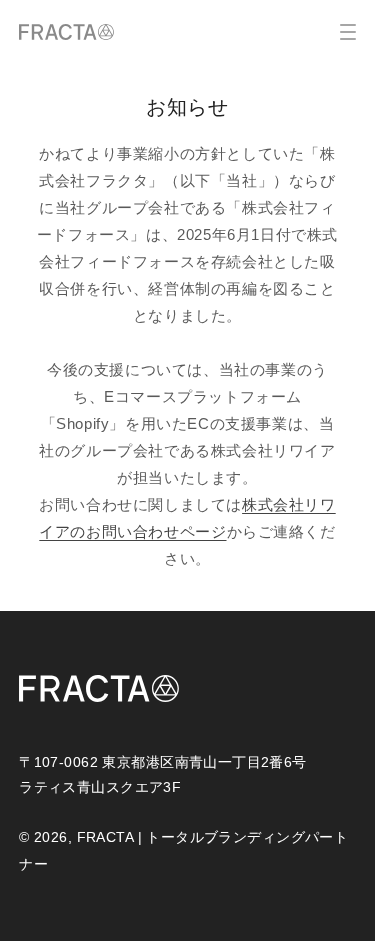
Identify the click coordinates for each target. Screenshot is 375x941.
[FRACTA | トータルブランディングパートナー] (66, 32)
